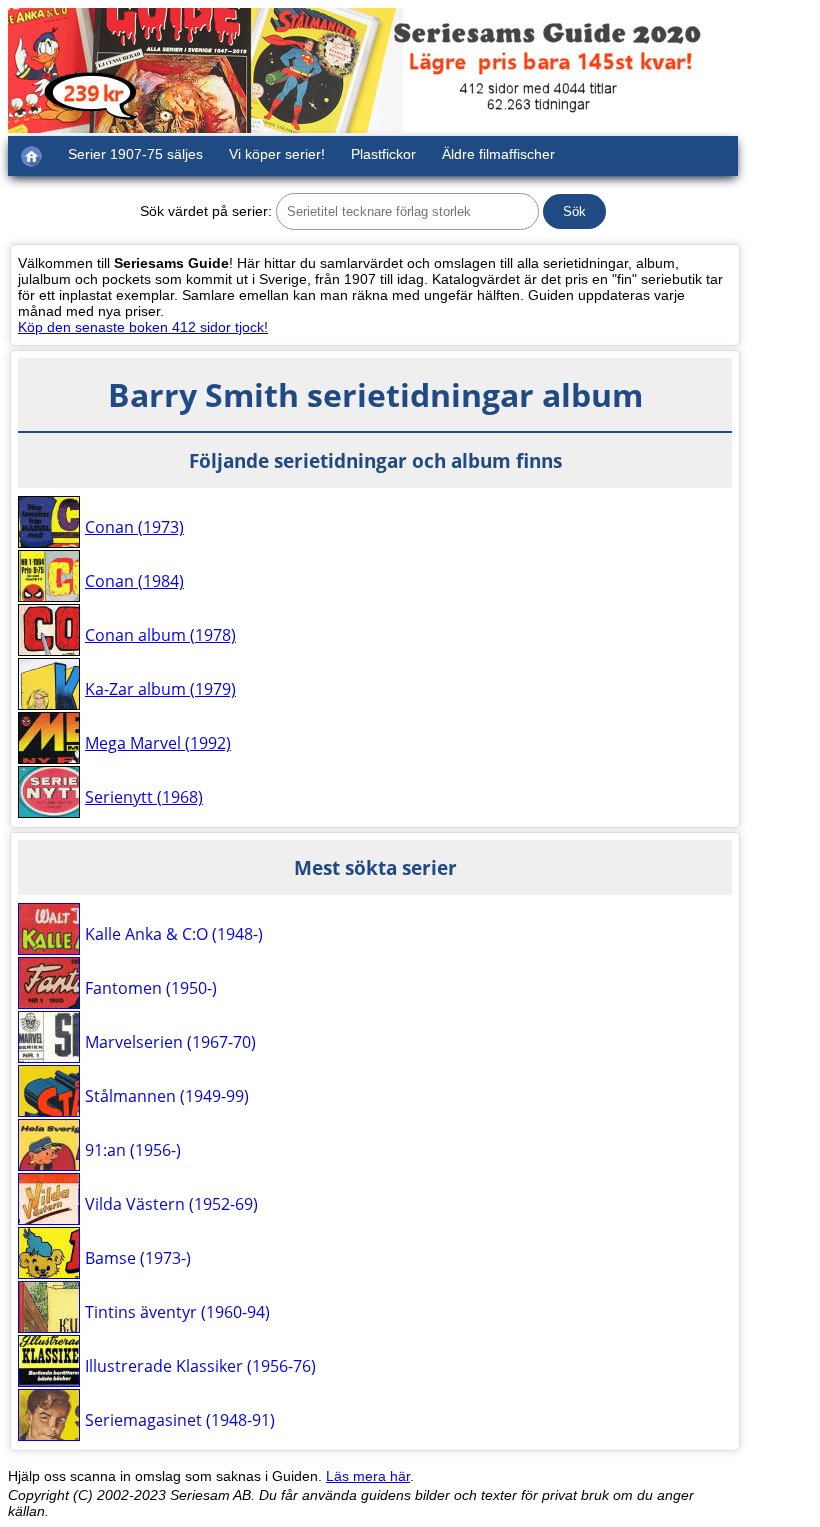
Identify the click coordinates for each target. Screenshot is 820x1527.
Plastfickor (383, 154)
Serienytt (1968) (144, 797)
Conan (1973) (134, 527)
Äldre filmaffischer (498, 154)
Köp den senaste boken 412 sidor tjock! (143, 327)
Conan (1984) (134, 581)
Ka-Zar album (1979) (160, 689)
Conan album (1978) (160, 635)
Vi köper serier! (277, 154)
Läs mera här (368, 1476)
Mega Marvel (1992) (158, 743)
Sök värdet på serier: (206, 211)
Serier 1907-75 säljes (135, 154)
